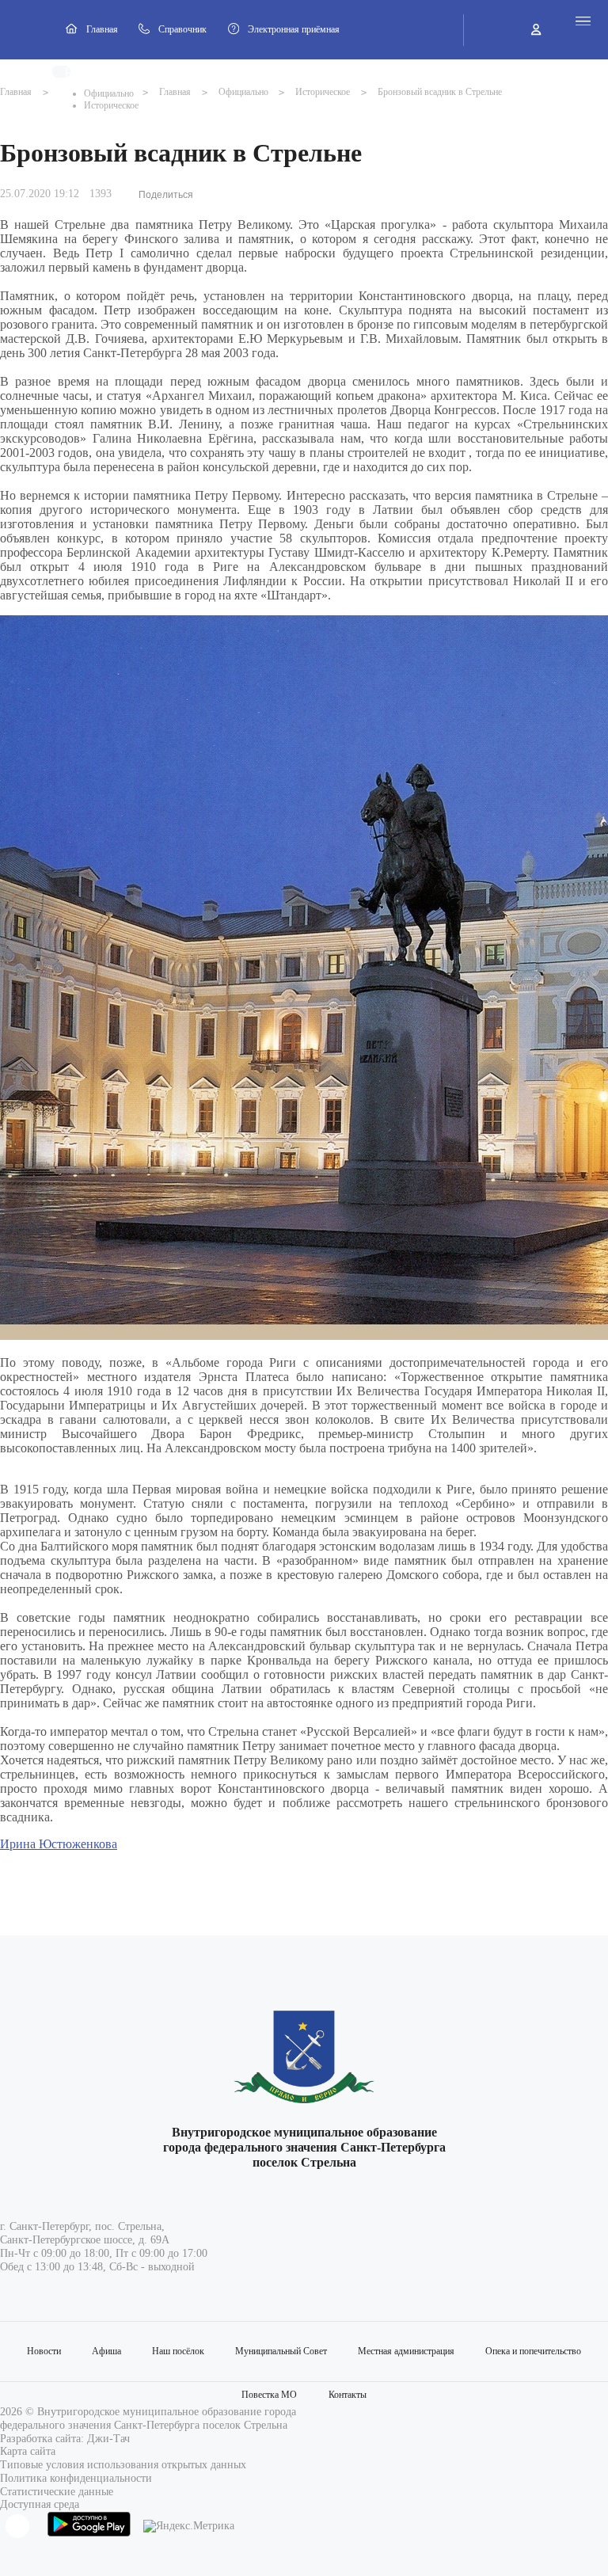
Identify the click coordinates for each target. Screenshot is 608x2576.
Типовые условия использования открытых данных (123, 2465)
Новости (44, 2351)
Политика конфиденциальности (76, 2478)
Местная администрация (406, 2351)
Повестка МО (269, 2395)
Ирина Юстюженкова (59, 1844)
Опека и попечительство (533, 2351)
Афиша (106, 2351)
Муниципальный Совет (281, 2351)
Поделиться (166, 195)
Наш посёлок (178, 2351)
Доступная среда (40, 2504)
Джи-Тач (108, 2439)
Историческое (111, 105)
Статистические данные (57, 2492)
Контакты (348, 2395)
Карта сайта (28, 2451)
